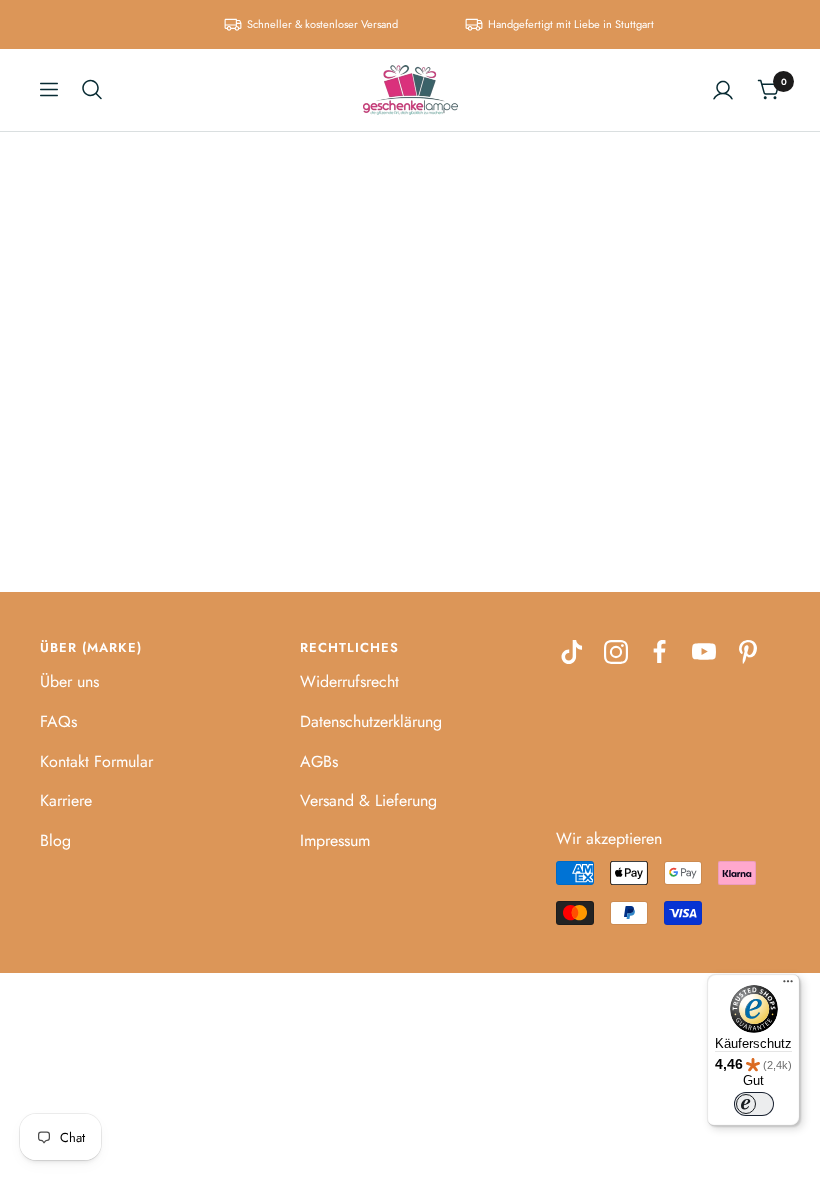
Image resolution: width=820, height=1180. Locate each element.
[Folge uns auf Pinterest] (748, 652)
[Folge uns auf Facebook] (660, 652)
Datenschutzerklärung (371, 721)
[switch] (754, 1104)
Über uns (69, 681)
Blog (55, 840)
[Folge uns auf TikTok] (572, 652)
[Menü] (788, 986)
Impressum (335, 840)
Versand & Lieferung (368, 800)
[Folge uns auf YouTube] (704, 652)
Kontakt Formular (96, 761)
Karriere (66, 800)
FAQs (58, 721)
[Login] (723, 90)
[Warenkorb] (768, 89)
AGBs (319, 761)
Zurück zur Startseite (410, 416)
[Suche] (92, 89)
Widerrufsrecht (349, 681)
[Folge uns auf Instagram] (616, 652)
